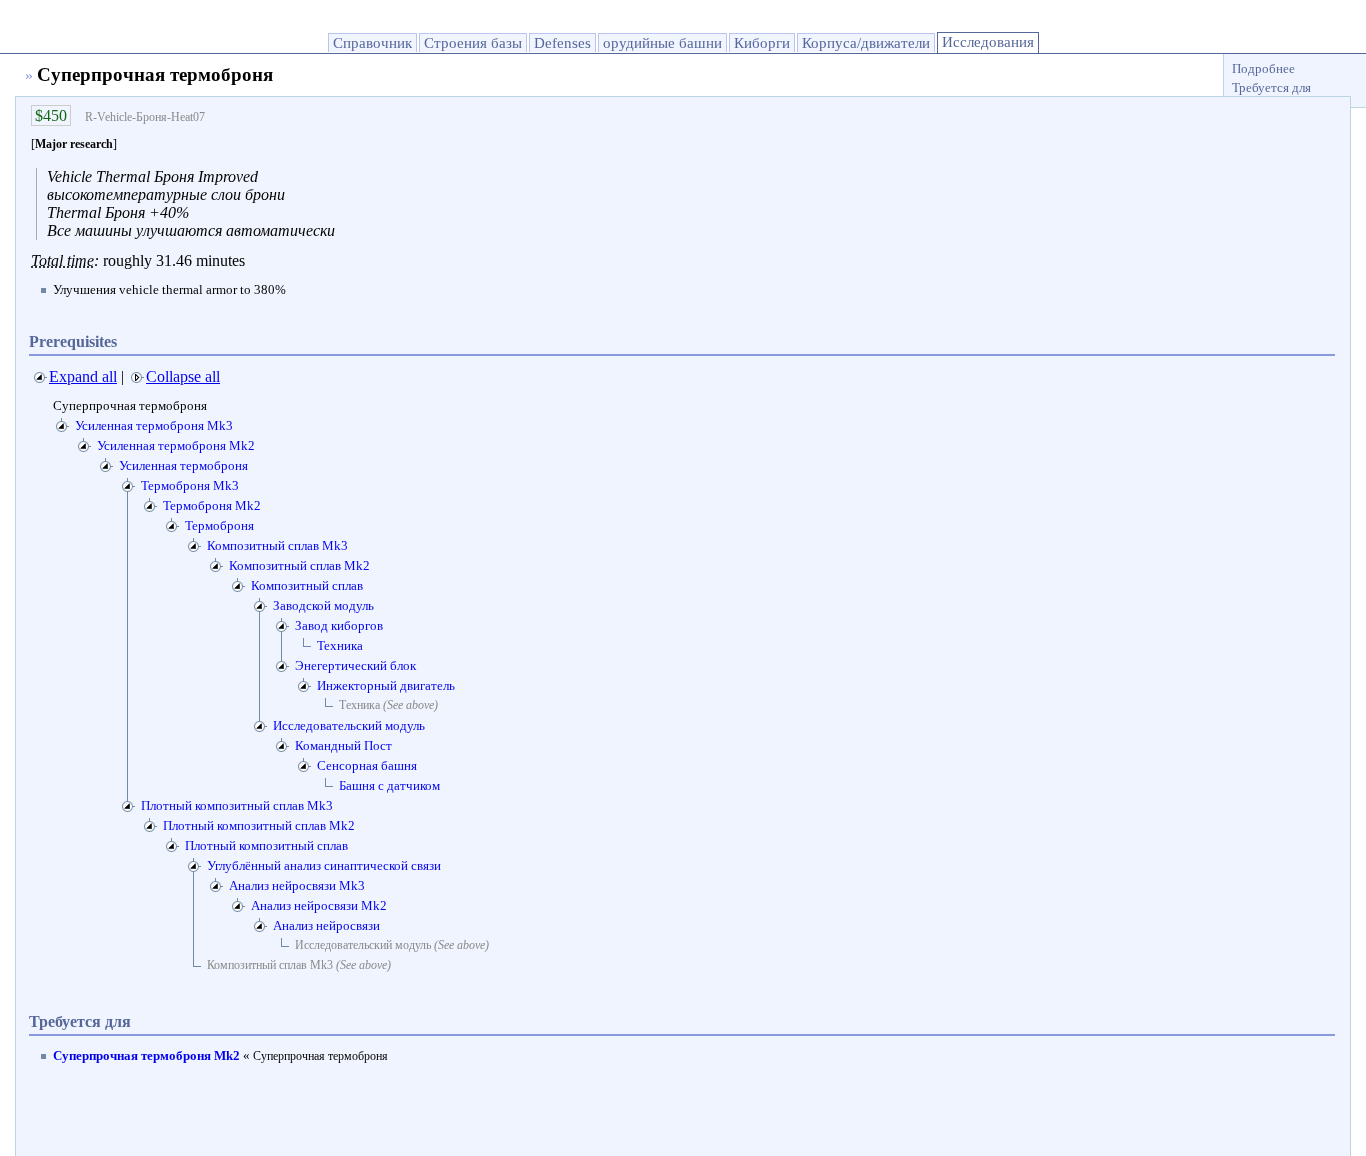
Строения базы (473, 43)
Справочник (372, 43)
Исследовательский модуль (349, 725)
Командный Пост (343, 745)
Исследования (988, 42)
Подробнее (1263, 68)
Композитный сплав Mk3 (277, 545)
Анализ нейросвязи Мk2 (319, 905)
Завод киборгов (339, 625)
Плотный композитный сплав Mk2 (259, 825)
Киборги (762, 43)
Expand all (83, 376)
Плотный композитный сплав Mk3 (237, 805)
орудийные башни (662, 43)
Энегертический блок (355, 665)
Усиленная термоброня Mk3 (154, 425)
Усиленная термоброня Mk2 (176, 445)
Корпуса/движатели (866, 43)
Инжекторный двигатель (386, 685)
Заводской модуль (323, 605)
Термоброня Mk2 (212, 505)
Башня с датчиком (389, 785)
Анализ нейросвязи (326, 925)
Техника (340, 645)
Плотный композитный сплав (266, 845)
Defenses (562, 43)
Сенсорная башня (367, 765)
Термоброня (219, 525)
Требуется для (1271, 87)
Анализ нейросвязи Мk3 (297, 885)
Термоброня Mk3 (190, 485)
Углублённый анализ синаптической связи (324, 865)
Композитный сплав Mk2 (299, 565)
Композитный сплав (307, 585)
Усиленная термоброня (183, 465)
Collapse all (183, 376)
